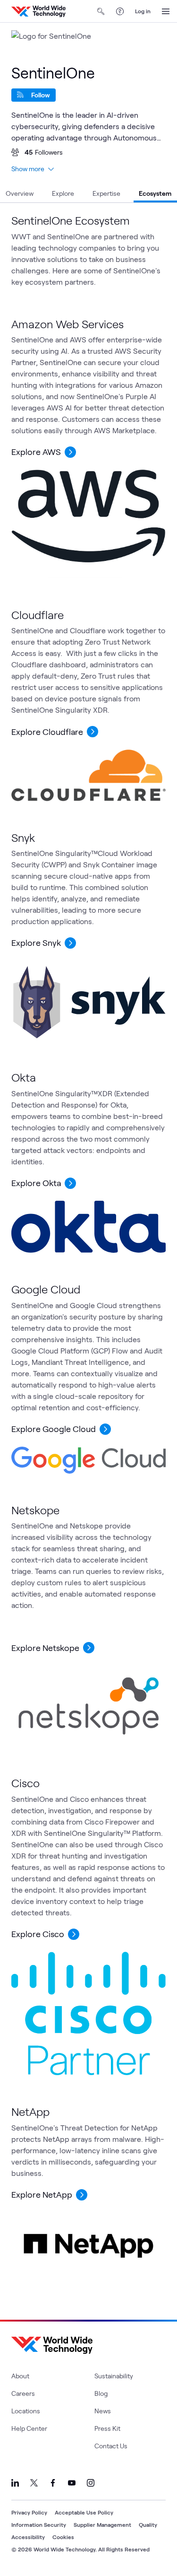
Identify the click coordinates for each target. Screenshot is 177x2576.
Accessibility (28, 2537)
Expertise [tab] (106, 193)
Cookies (63, 2537)
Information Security (39, 2524)
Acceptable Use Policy (84, 2512)
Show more (28, 169)
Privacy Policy (29, 2512)
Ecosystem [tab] (155, 193)
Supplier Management (102, 2524)
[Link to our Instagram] (91, 2483)
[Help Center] (120, 11)
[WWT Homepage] (38, 11)
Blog (101, 2393)
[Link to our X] (34, 2483)
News (103, 2411)
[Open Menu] (166, 11)
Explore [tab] (63, 193)
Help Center (29, 2428)
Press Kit (107, 2428)
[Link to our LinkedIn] (15, 2483)
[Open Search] (101, 11)
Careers (23, 2393)
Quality (148, 2524)
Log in (143, 11)
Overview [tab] (20, 193)
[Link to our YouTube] (72, 2483)
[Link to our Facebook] (53, 2483)
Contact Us (111, 2446)
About (20, 2376)
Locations (26, 2411)
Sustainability (114, 2376)
